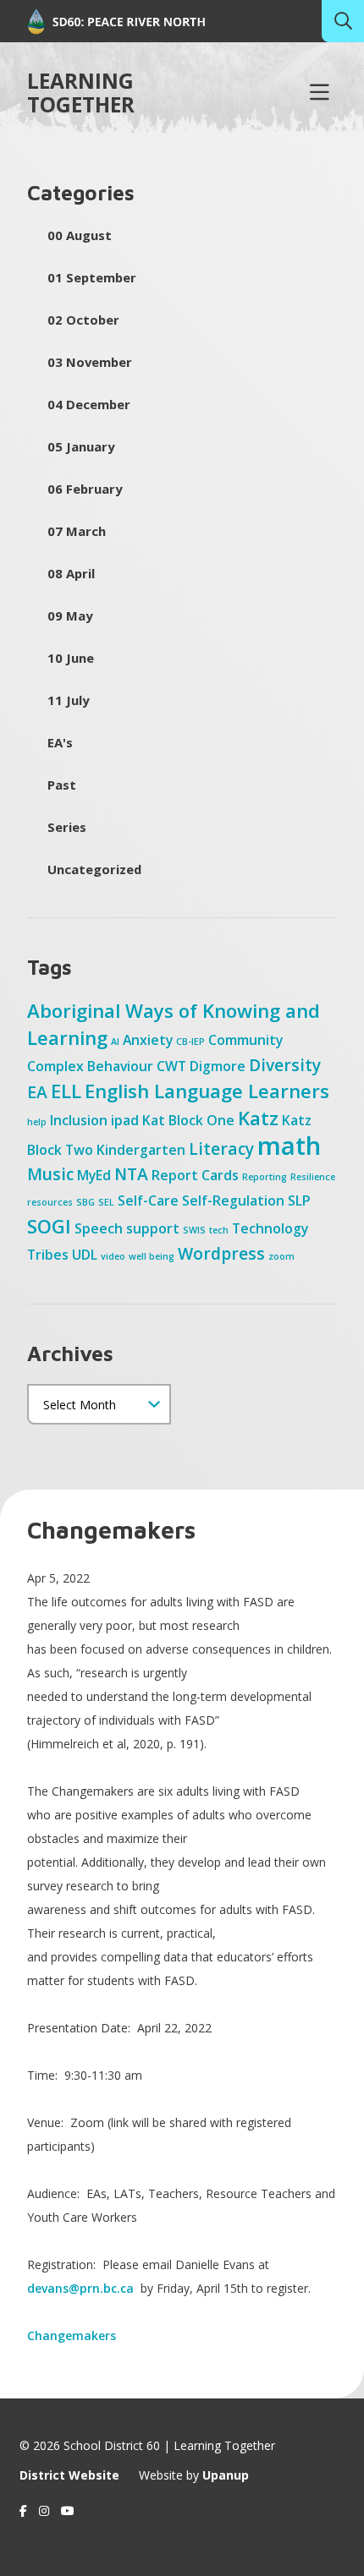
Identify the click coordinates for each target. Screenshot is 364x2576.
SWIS (194, 1230)
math (289, 1146)
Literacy (221, 1149)
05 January (81, 446)
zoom (281, 1256)
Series (67, 827)
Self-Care (148, 1200)
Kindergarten (141, 1150)
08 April (71, 573)
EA (37, 1092)
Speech (99, 1228)
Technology (270, 1228)
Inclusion (79, 1120)
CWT (171, 1066)
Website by (194, 2475)
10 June (71, 658)
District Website (69, 2475)
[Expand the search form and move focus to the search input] (343, 21)
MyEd (94, 1175)
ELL (66, 1091)
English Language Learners (207, 1091)
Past (62, 785)
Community (245, 1040)
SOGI (49, 1226)
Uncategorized (94, 869)
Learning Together (81, 93)
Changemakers (72, 2335)
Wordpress (221, 1253)
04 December (89, 404)
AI (115, 1042)
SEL (106, 1202)
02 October (83, 320)
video (113, 1256)
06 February (85, 489)
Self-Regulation (233, 1200)
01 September (92, 277)
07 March (77, 531)
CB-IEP (190, 1042)
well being (152, 1256)
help (37, 1122)
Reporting (265, 1177)
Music (50, 1174)
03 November (90, 362)
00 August (80, 235)
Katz (258, 1118)
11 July (68, 700)
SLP (299, 1200)
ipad (125, 1120)
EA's (60, 742)
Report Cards (195, 1175)
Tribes (48, 1255)
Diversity (285, 1065)
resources (50, 1202)
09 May (70, 615)
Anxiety (148, 1040)
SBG (85, 1202)
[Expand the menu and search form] (319, 93)
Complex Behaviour (90, 1066)
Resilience (313, 1177)
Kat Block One (188, 1120)
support (153, 1228)
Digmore (218, 1066)
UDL (85, 1255)
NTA (131, 1174)
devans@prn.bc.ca (82, 2288)
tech (219, 1230)
